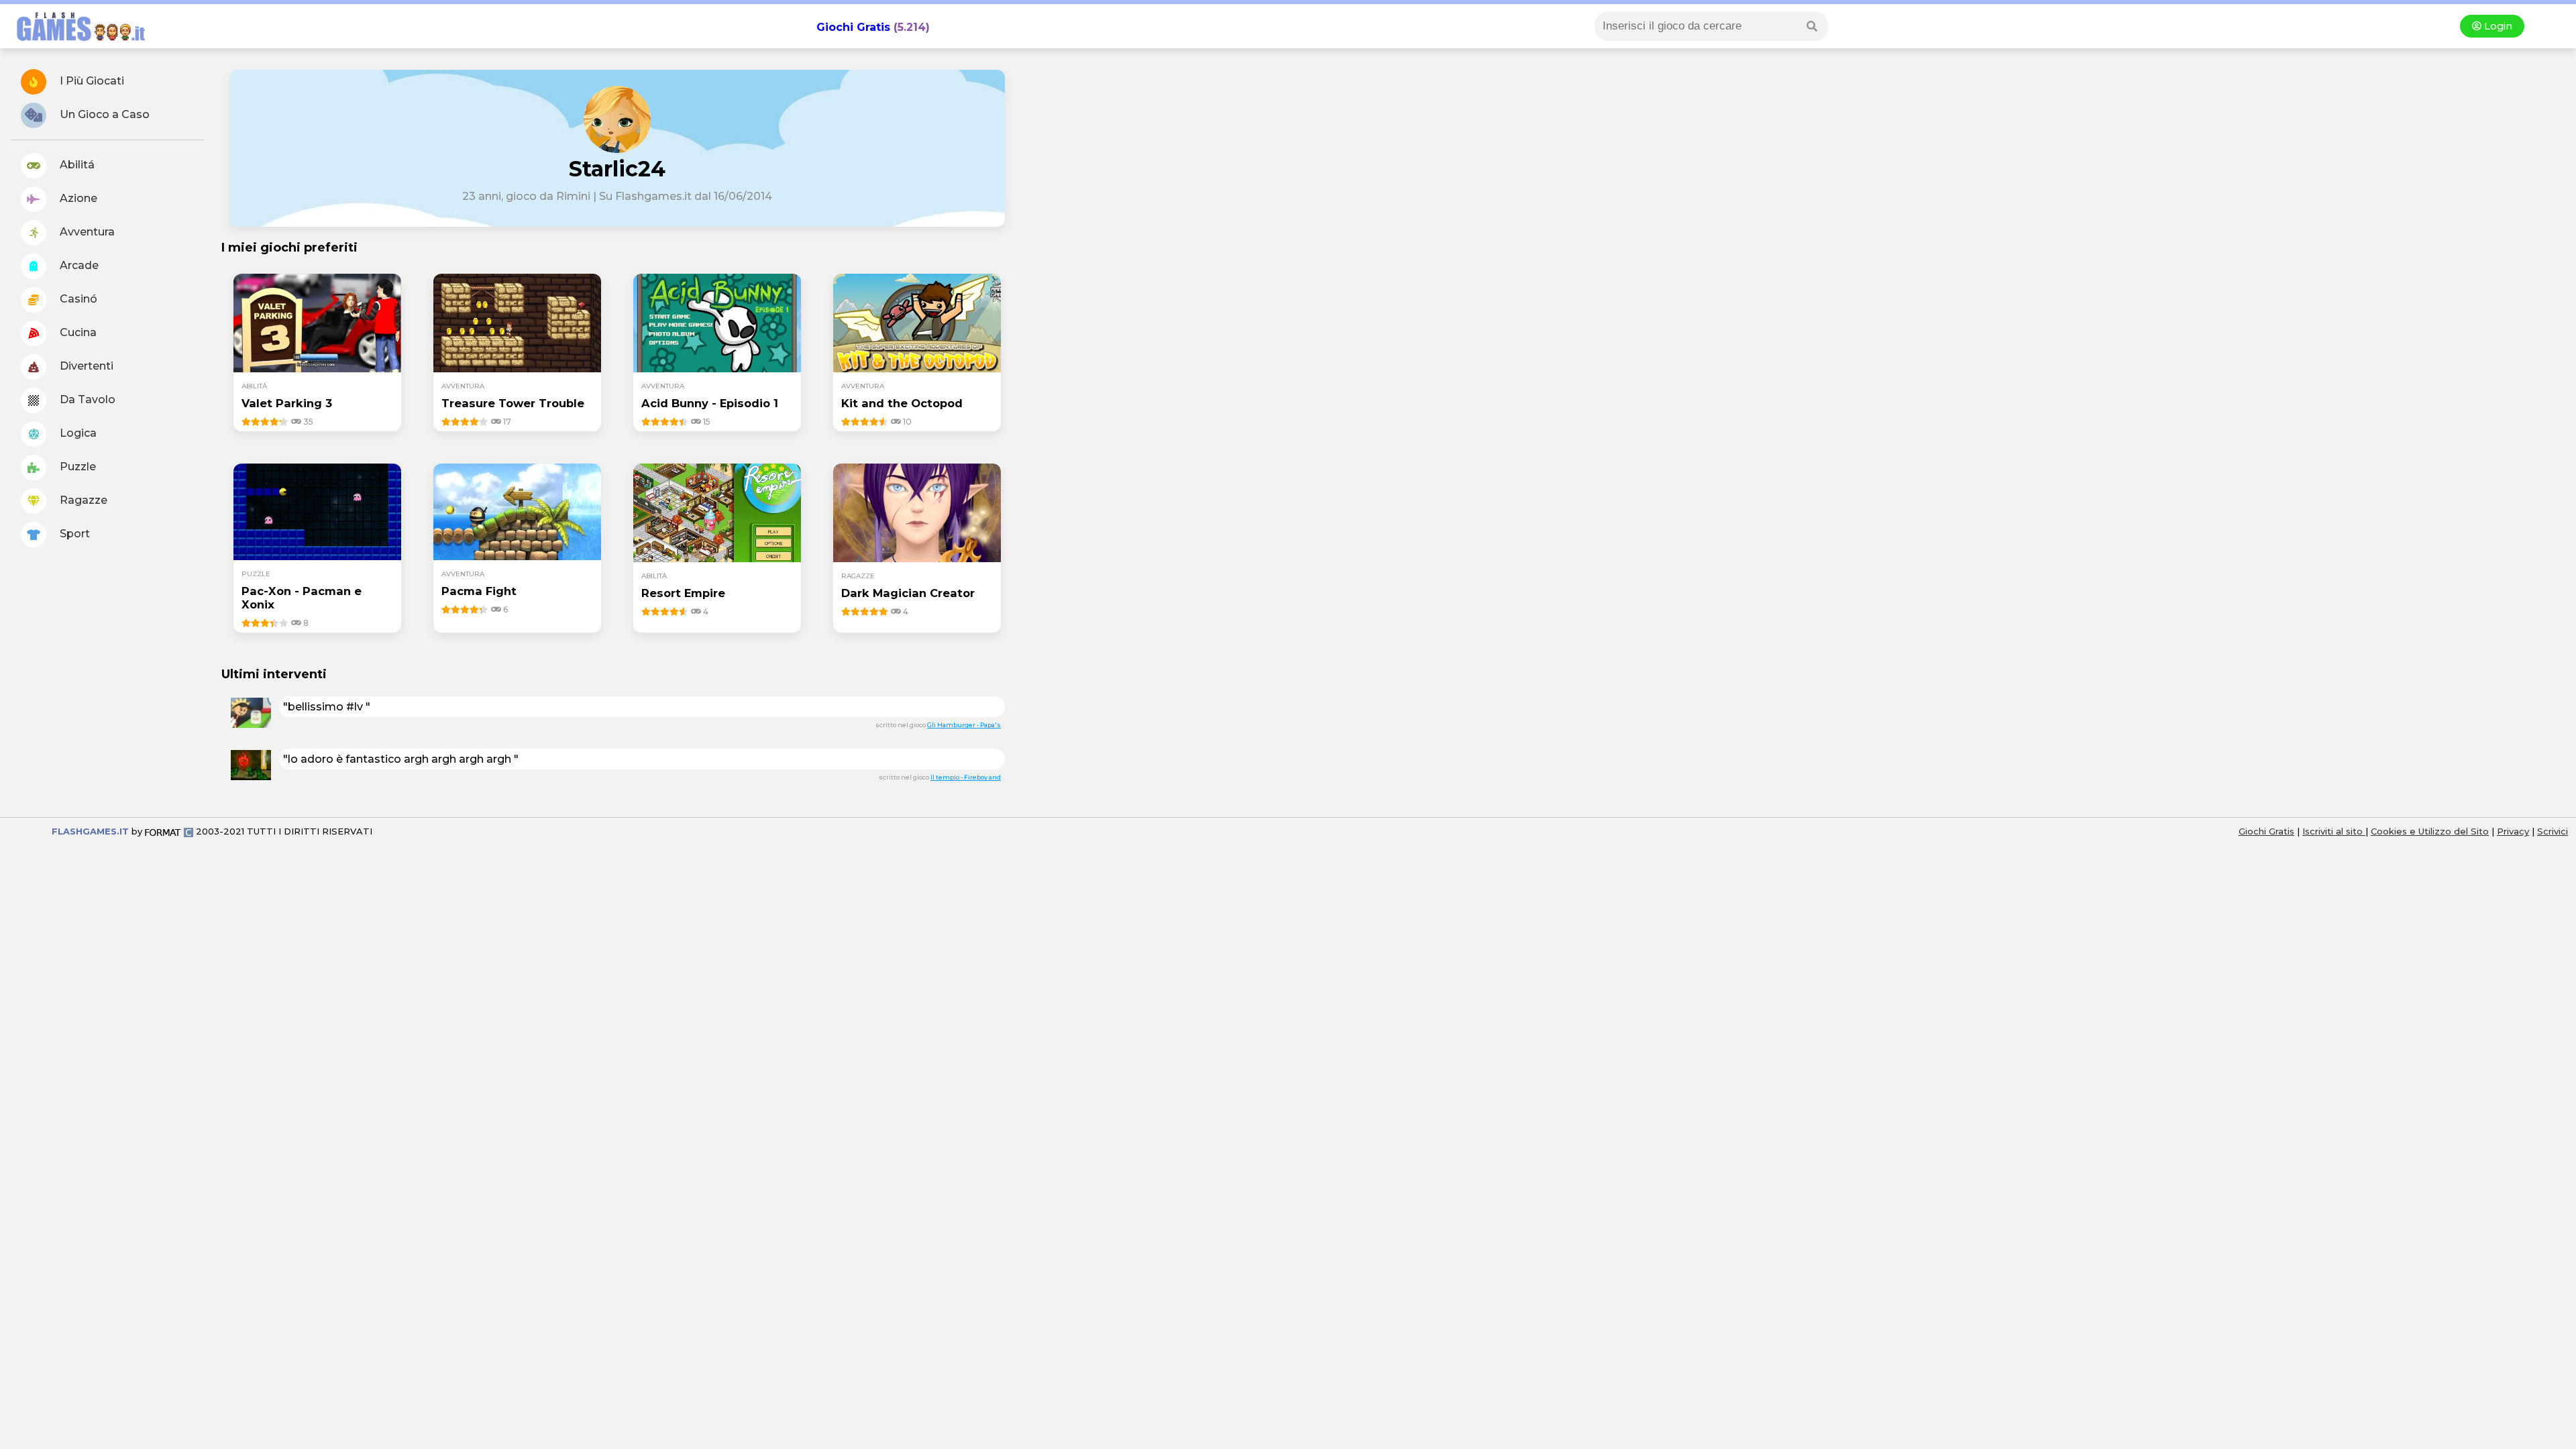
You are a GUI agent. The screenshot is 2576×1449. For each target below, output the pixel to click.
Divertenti (85, 366)
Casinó (77, 299)
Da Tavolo (86, 399)
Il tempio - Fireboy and (966, 777)
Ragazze (82, 500)
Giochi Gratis (853, 27)
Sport (73, 534)
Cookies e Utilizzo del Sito (2430, 831)
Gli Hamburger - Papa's (964, 725)
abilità (254, 386)
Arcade (78, 265)
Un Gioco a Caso (103, 114)
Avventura (86, 232)
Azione (77, 198)
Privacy (2513, 831)
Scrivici (2553, 831)
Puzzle (76, 467)
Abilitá (76, 165)
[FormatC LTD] (169, 831)
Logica (77, 433)
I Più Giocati (91, 81)
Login (2497, 26)
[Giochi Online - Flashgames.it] (76, 42)
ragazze (858, 576)
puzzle (256, 574)
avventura (463, 386)
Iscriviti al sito (2334, 831)
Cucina (77, 332)
